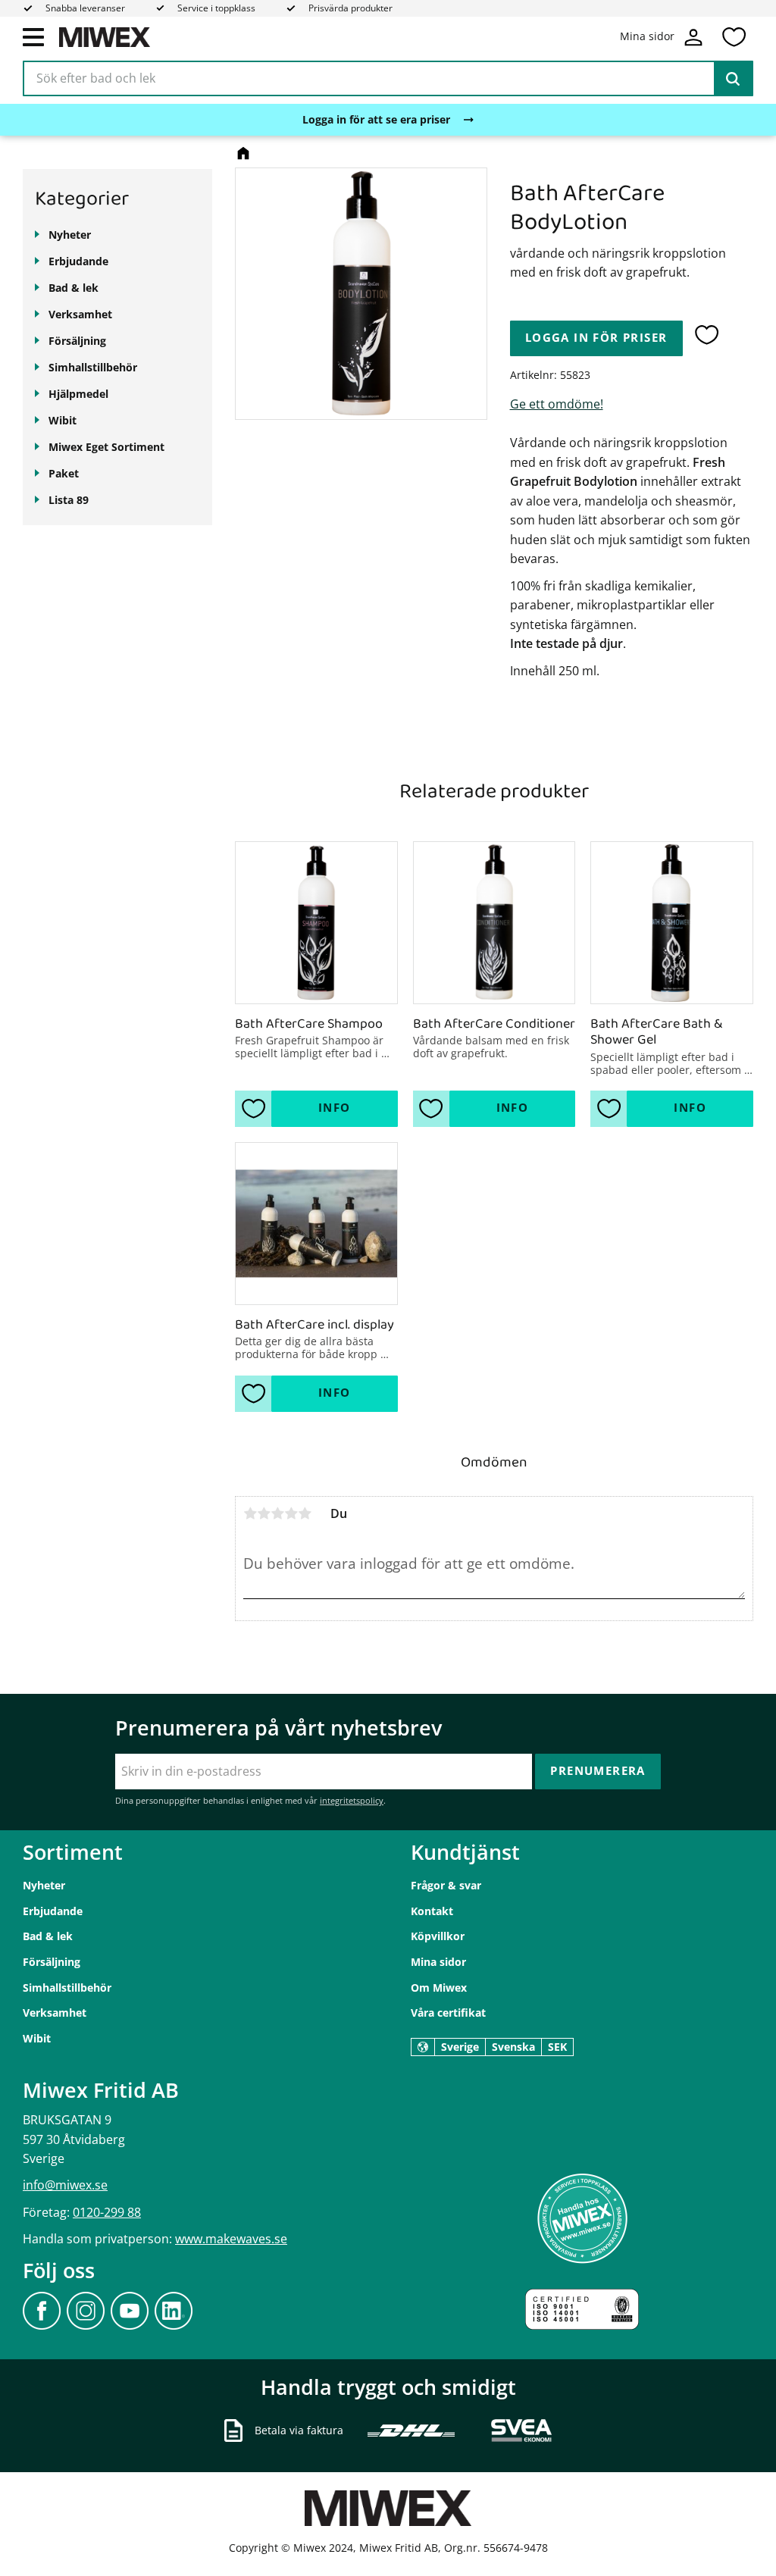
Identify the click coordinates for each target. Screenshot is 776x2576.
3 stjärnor (277, 1513)
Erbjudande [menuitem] (78, 261)
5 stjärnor (305, 1513)
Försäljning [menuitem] (77, 341)
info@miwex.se (65, 2185)
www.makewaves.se (231, 2239)
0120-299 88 (107, 2212)
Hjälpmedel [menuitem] (78, 394)
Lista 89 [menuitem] (69, 500)
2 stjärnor (264, 1513)
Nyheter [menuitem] (70, 235)
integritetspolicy (352, 1800)
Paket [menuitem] (64, 473)
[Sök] (733, 79)
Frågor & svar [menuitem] (446, 1885)
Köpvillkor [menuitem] (438, 1936)
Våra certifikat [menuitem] (448, 2013)
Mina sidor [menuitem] (438, 1962)
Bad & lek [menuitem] (74, 288)
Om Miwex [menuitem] (439, 1988)
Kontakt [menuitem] (432, 1911)
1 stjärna (250, 1513)
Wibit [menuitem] (63, 420)
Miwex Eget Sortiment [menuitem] (106, 447)
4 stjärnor (291, 1513)
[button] (33, 36)
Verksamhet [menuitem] (80, 314)
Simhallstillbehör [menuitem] (93, 367)
